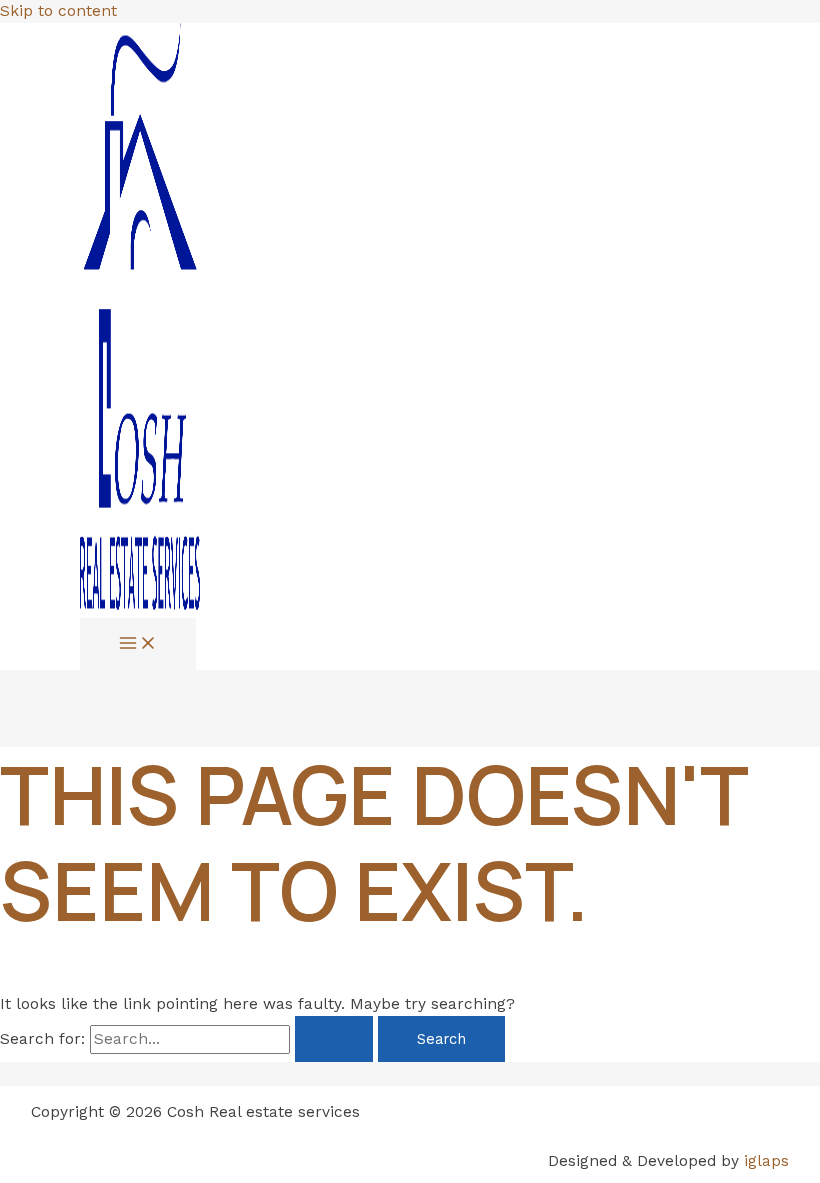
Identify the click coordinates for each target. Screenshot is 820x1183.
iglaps (766, 1161)
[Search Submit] (334, 1039)
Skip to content (58, 11)
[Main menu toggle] (138, 644)
